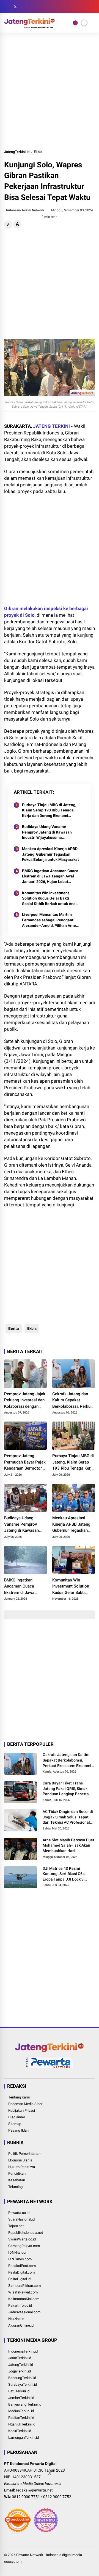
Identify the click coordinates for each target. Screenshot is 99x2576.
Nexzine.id (16, 2319)
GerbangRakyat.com (24, 2246)
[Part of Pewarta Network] (50, 2067)
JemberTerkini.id (21, 2398)
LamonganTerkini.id (24, 2437)
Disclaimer (17, 2117)
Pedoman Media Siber (25, 2104)
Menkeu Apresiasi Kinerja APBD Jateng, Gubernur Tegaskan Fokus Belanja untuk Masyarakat (50, 854)
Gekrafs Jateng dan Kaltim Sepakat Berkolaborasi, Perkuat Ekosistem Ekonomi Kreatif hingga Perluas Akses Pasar (73, 1401)
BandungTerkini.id (22, 2378)
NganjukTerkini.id (22, 2424)
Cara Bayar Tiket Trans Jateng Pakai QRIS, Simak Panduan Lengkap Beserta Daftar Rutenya (66, 1789)
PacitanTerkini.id (21, 2418)
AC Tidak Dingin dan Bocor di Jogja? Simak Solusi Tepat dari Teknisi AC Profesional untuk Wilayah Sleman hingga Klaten (68, 1817)
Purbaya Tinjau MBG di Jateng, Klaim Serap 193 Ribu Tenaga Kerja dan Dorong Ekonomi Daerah (49, 811)
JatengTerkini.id (17, 152)
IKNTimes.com (20, 2259)
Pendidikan (17, 2173)
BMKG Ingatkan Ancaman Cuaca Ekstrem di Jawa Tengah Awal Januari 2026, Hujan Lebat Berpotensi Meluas (50, 877)
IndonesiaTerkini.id (23, 2351)
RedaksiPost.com (22, 2266)
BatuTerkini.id (19, 2391)
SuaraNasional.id (21, 2219)
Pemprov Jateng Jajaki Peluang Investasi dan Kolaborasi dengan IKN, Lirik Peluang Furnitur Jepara (25, 1401)
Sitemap (15, 2124)
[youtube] (32, 7)
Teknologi (16, 2187)
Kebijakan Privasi (22, 2110)
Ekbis (38, 152)
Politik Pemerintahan (24, 2154)
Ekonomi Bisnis (20, 2160)
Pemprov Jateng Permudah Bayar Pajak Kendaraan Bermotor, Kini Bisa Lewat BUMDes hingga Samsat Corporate (25, 1462)
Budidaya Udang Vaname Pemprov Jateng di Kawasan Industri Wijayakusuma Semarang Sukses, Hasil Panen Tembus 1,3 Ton (49, 832)
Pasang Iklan (18, 2130)
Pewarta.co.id (19, 2213)
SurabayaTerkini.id (23, 2384)
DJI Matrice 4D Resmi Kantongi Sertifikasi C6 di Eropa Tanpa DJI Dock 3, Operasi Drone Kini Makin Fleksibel (65, 1874)
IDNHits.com (18, 2252)
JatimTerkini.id (20, 2358)
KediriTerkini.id (20, 2431)
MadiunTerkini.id (21, 2411)
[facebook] (7, 7)
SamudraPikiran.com (24, 2286)
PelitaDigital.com (21, 2272)
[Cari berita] (93, 7)
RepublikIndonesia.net (26, 2233)
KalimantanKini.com (24, 2299)
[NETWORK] (75, 23)
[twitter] (15, 7)
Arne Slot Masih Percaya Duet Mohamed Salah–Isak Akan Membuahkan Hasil (68, 1845)
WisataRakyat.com (23, 2292)
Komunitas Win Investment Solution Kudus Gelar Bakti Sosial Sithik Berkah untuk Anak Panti (50, 899)
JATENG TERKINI (51, 426)
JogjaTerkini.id (20, 2371)
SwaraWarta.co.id (22, 2239)
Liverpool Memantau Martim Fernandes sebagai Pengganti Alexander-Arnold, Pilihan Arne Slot (49, 920)
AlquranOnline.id (21, 2325)
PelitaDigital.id (19, 2279)
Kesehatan (17, 2180)
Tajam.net (16, 2226)
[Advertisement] (50, 91)
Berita (14, 1328)
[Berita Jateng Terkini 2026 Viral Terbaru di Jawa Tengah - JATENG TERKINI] (30, 27)
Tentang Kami (19, 2097)
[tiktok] (40, 7)
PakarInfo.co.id (20, 2305)
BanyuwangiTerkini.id (25, 2404)
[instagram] (23, 7)
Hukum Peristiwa (22, 2167)
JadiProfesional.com (24, 2312)
